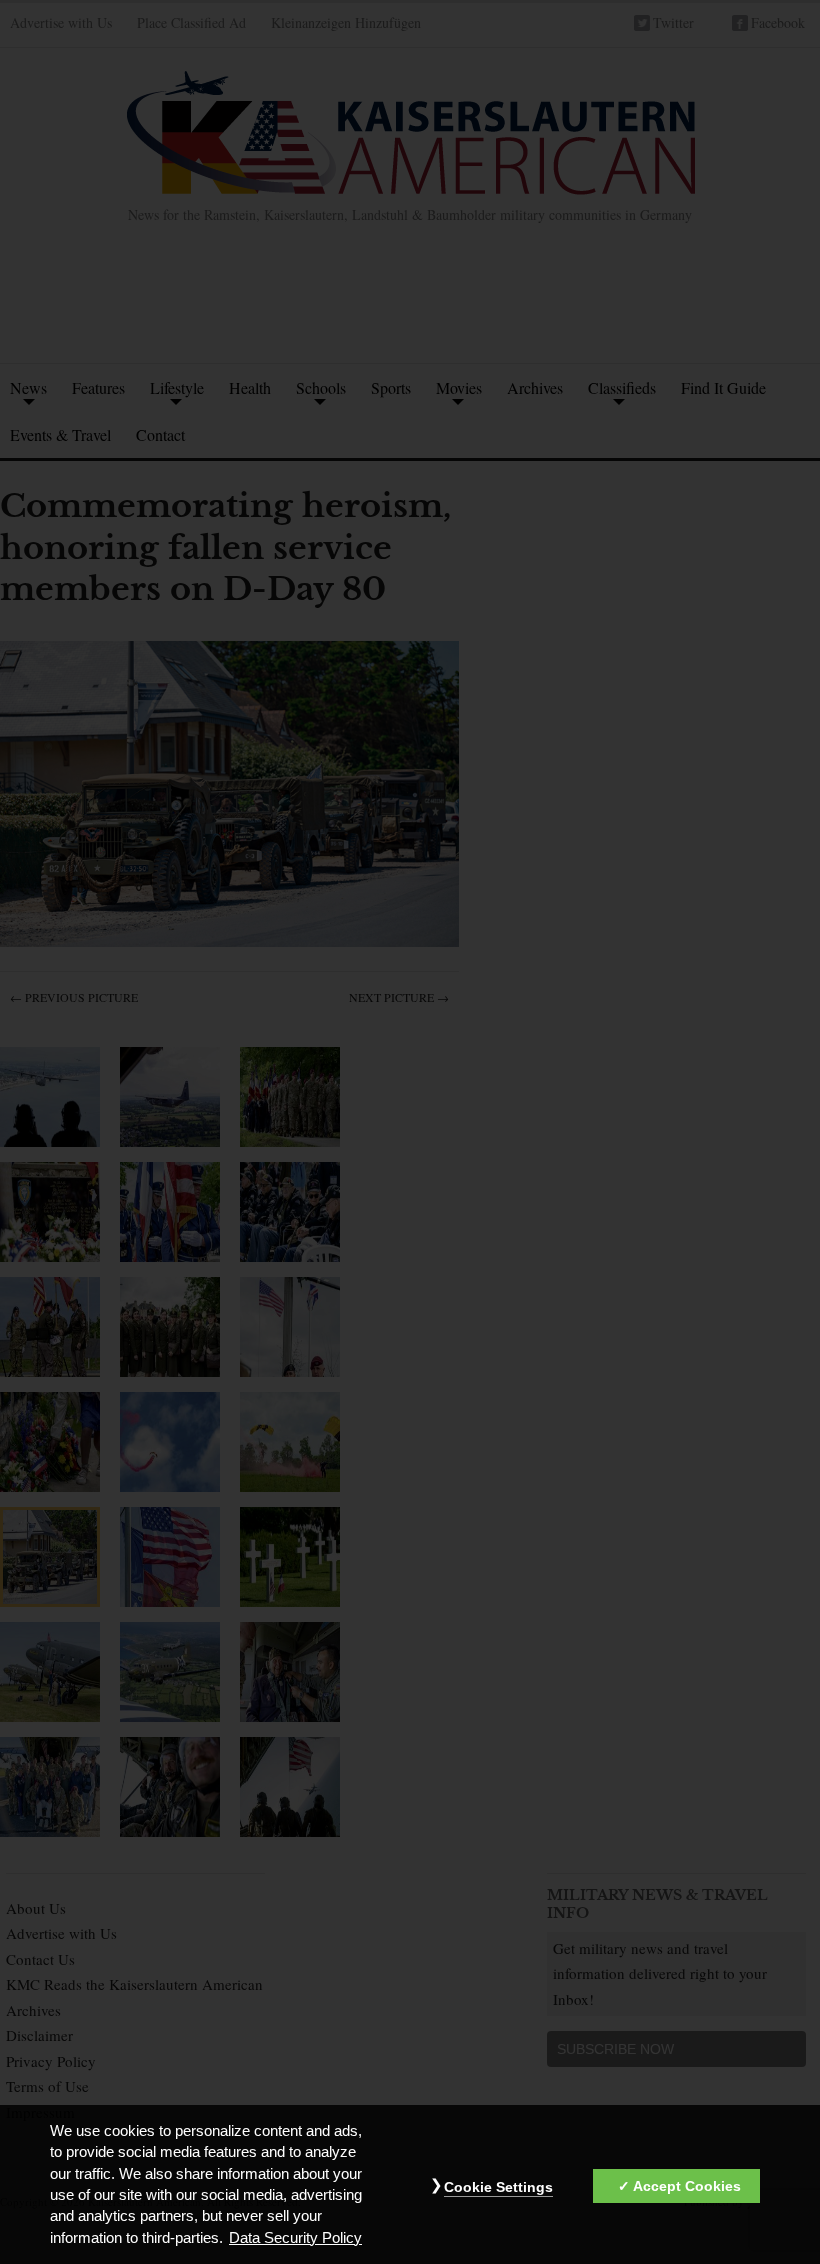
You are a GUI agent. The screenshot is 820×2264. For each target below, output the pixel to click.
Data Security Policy (295, 2238)
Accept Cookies (687, 2186)
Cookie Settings (498, 2187)
